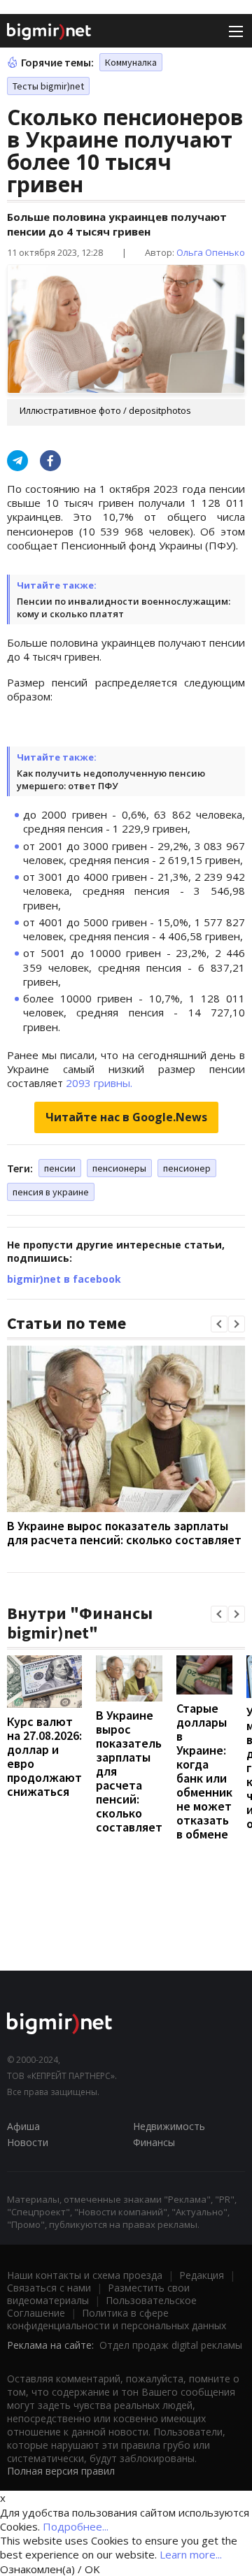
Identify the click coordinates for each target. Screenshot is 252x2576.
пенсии (60, 1168)
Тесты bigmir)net (48, 86)
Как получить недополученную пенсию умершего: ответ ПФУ (111, 779)
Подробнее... (76, 2526)
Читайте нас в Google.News (126, 1117)
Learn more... (191, 2554)
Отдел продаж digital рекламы (171, 2345)
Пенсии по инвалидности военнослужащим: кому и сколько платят (124, 607)
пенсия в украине (51, 1192)
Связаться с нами (49, 2288)
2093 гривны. (99, 1083)
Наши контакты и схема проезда (85, 2275)
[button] (219, 1324)
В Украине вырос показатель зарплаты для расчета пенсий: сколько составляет (124, 1533)
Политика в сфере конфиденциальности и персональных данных (117, 2319)
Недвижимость (169, 2126)
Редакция (202, 2275)
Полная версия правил (61, 2471)
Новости (28, 2142)
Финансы (154, 2142)
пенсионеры (119, 1168)
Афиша (23, 2126)
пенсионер (187, 1168)
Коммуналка (131, 62)
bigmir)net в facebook (64, 1279)
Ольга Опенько (211, 252)
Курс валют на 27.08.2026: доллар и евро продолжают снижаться (44, 1756)
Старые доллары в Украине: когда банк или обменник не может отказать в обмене (204, 1771)
